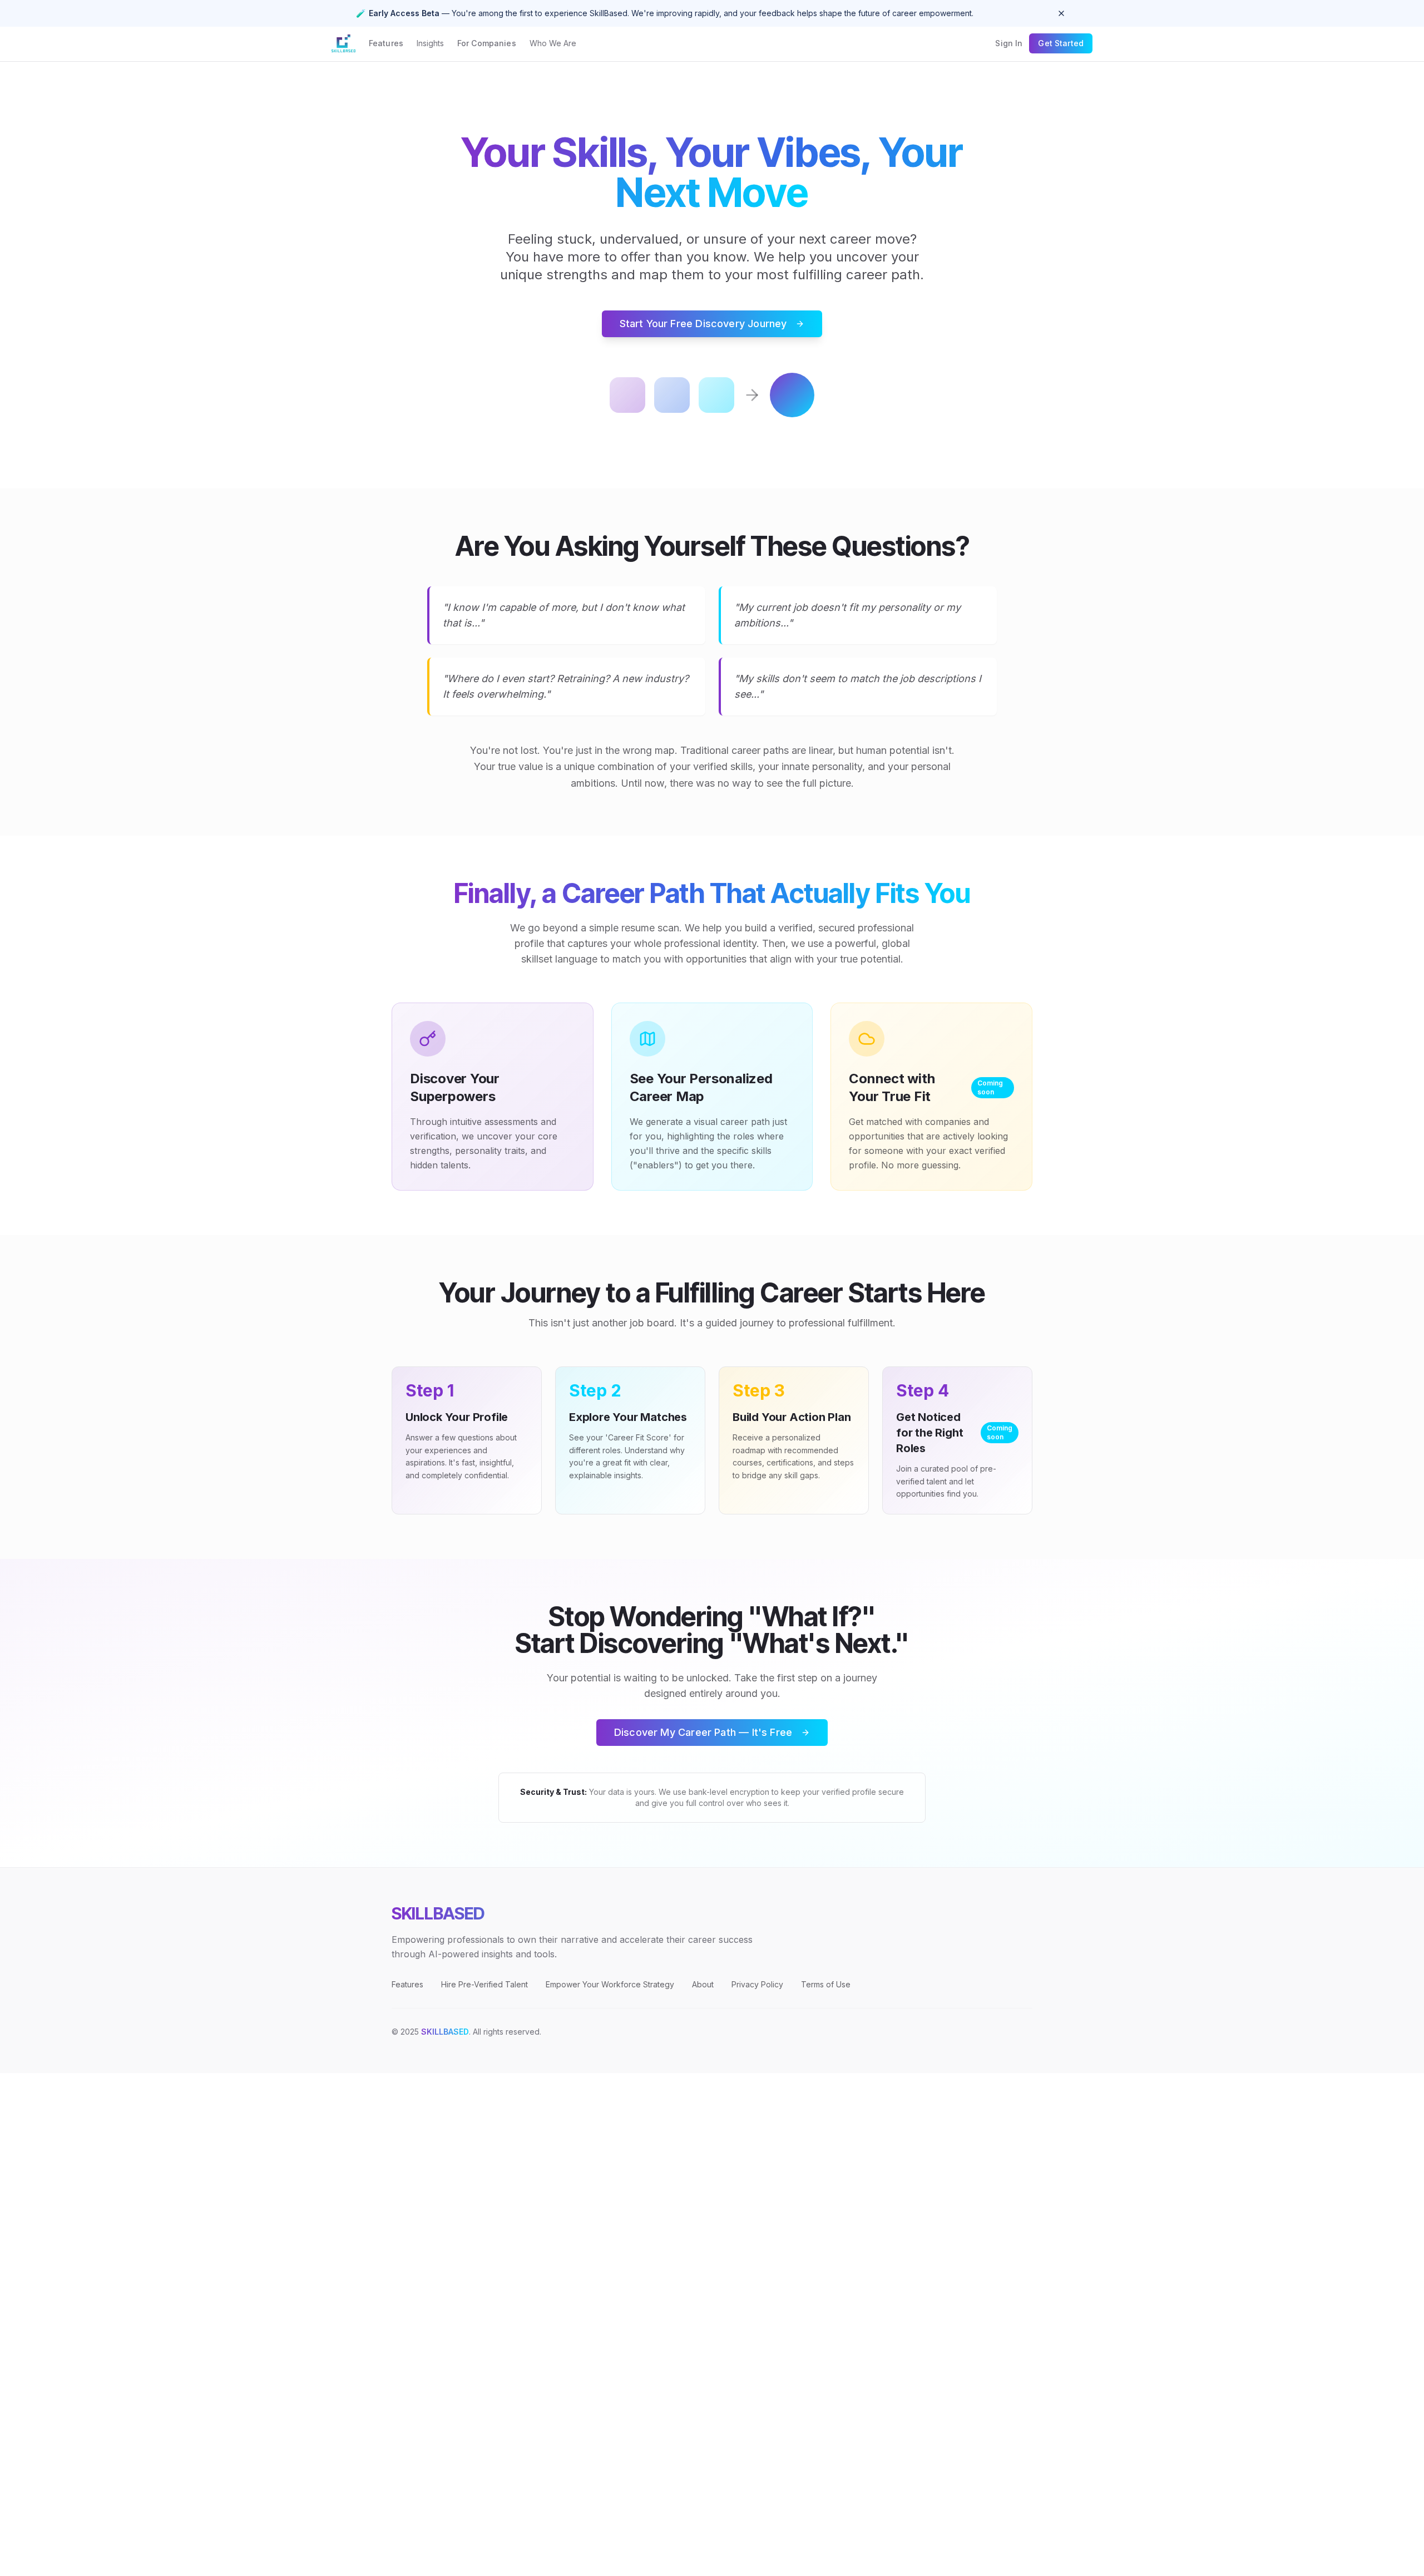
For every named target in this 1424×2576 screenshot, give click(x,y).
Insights (430, 43)
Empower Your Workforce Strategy (610, 1984)
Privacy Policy (757, 1984)
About (703, 1984)
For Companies (487, 43)
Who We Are (553, 43)
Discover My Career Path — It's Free (703, 1732)
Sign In (1009, 43)
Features (386, 43)
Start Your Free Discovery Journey (703, 324)
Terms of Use (826, 1984)
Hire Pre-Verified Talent (484, 1984)
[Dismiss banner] (1061, 13)
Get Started (1061, 43)
